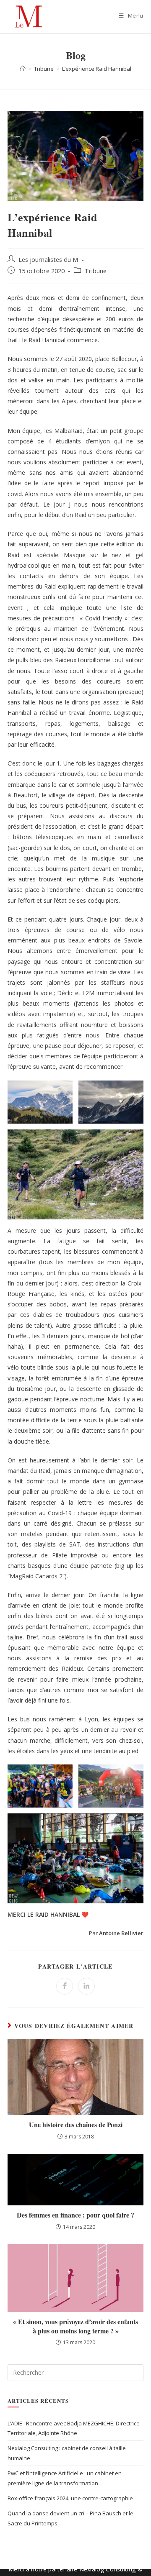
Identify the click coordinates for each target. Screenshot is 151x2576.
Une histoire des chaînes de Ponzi (76, 2125)
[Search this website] (75, 2372)
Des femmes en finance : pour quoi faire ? (75, 2215)
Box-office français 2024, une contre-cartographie (70, 2498)
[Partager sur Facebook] (65, 1986)
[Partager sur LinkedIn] (86, 1986)
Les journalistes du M (48, 260)
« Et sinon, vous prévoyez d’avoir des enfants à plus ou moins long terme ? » (75, 2326)
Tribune (96, 271)
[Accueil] (23, 69)
